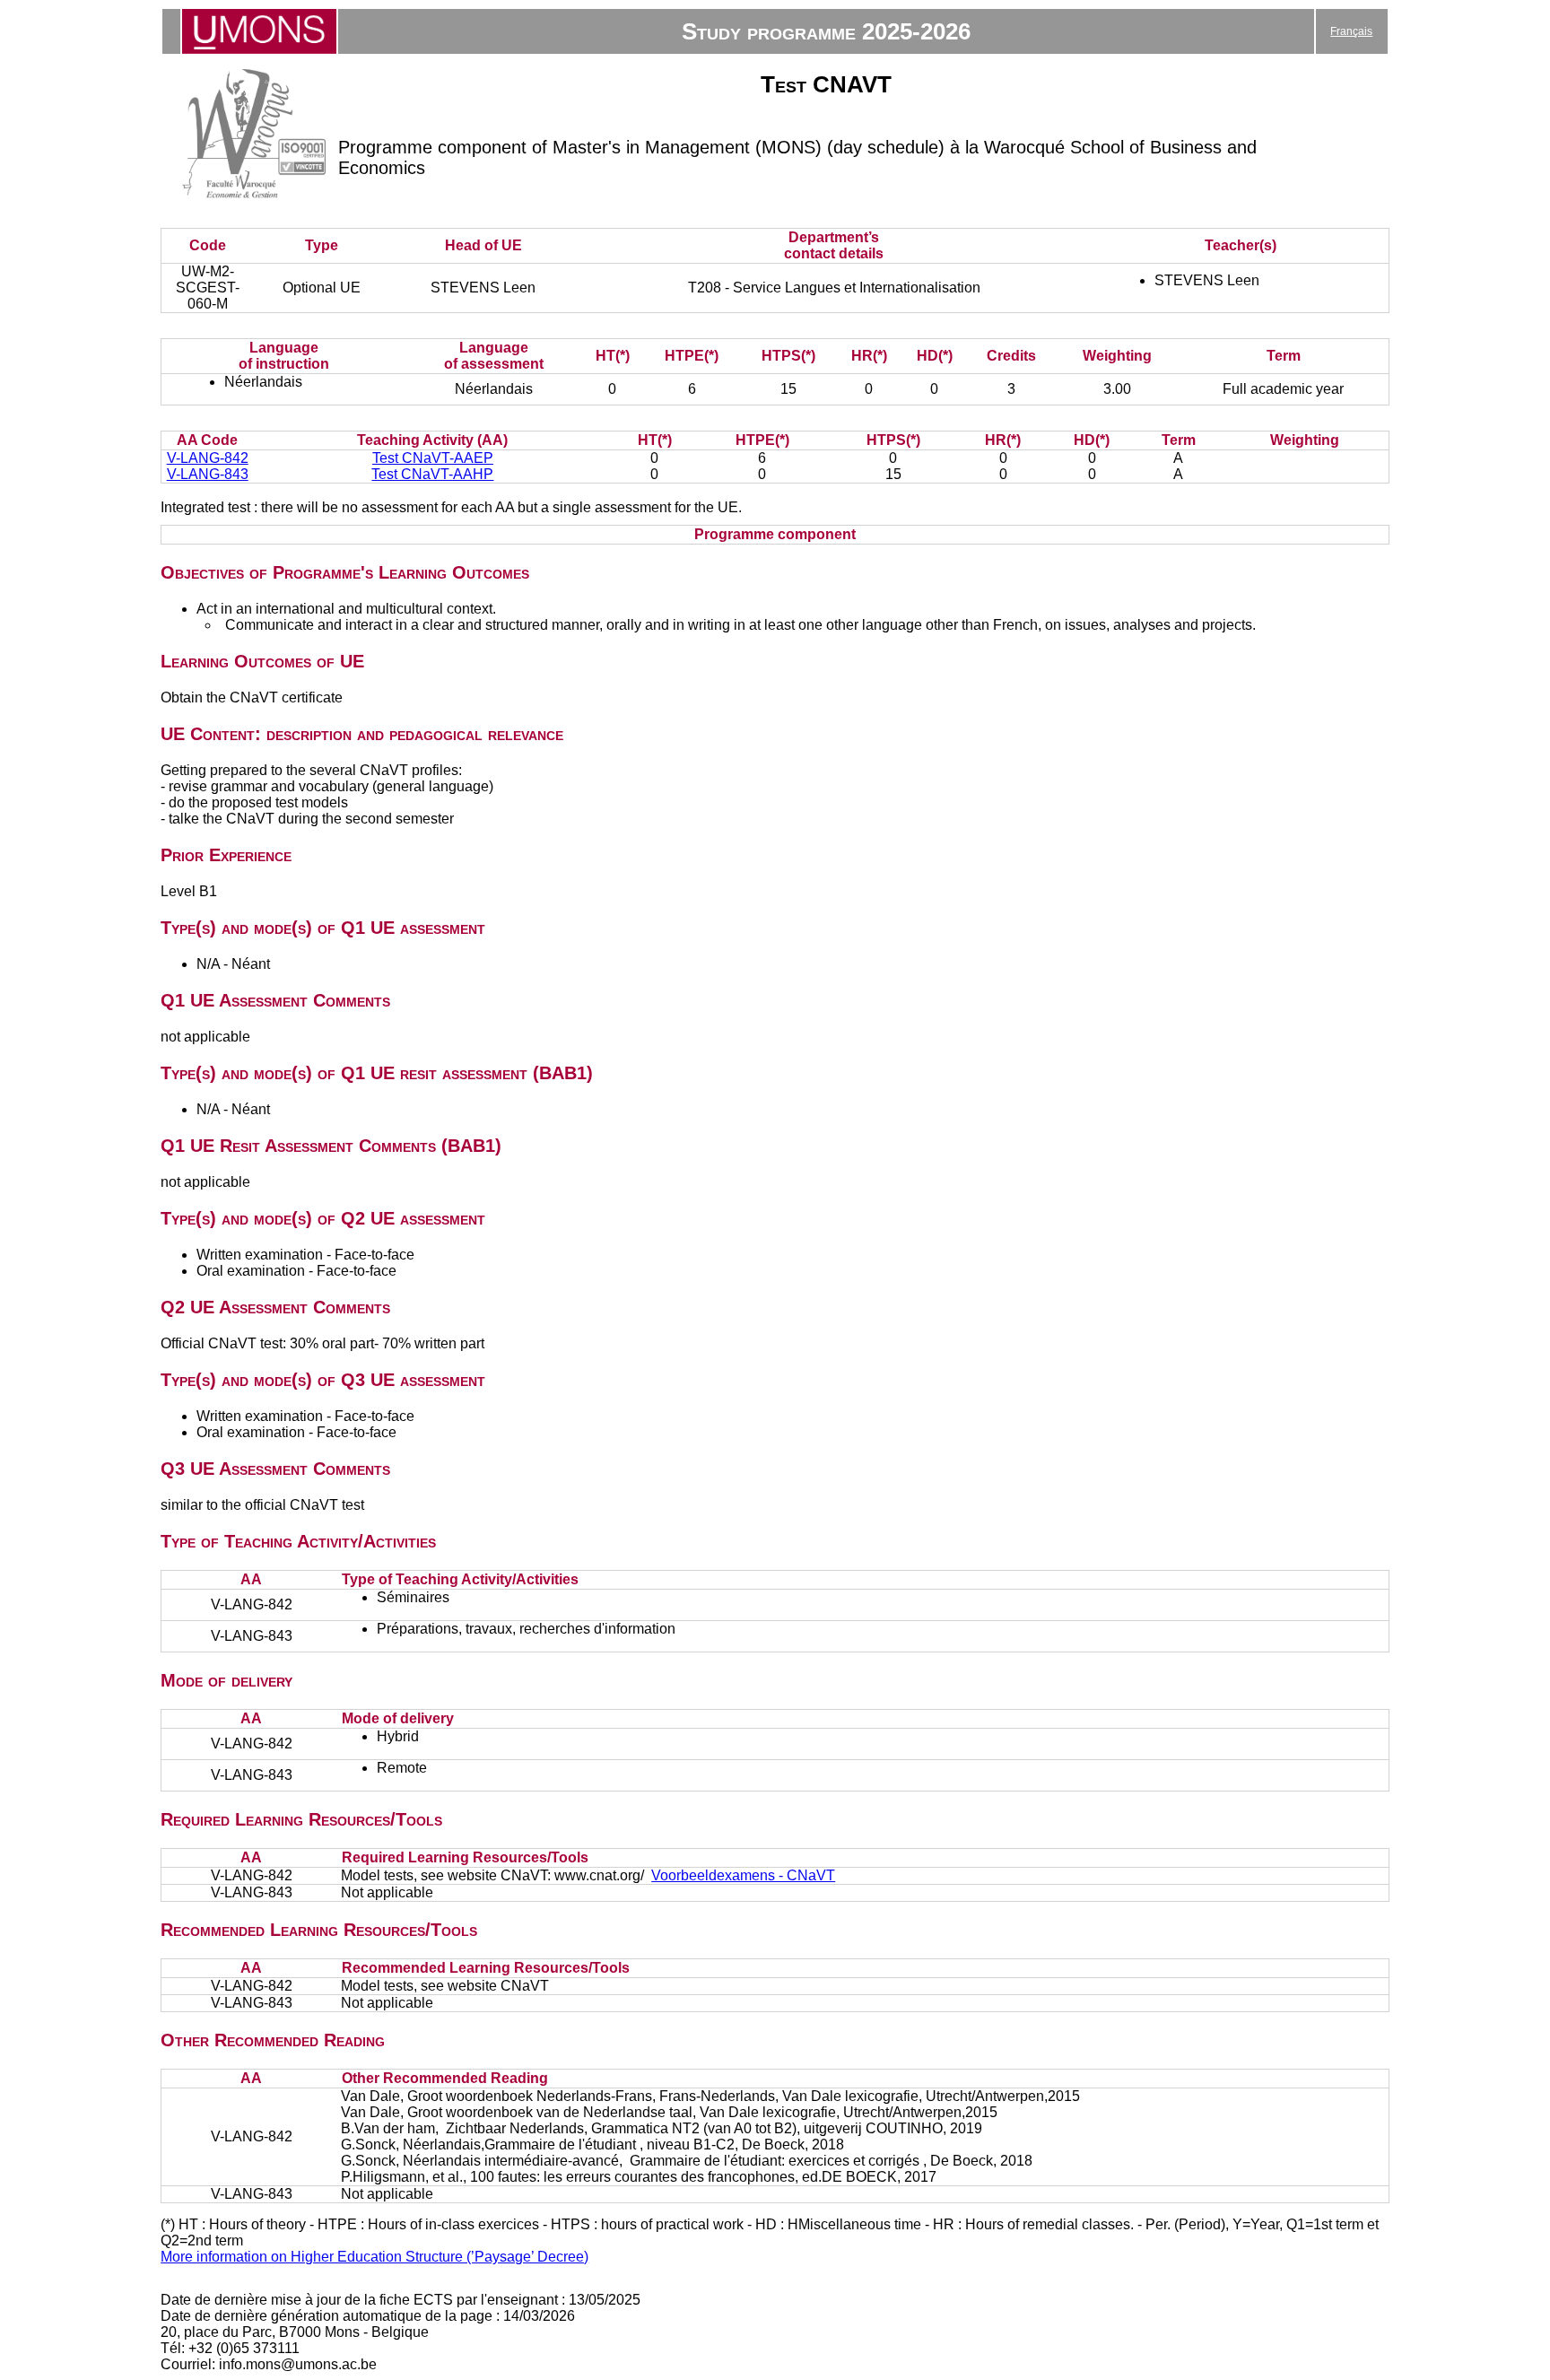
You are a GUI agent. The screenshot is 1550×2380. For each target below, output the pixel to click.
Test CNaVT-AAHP (432, 474)
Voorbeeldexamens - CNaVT (743, 1875)
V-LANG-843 (208, 474)
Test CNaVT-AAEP (433, 458)
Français (1351, 31)
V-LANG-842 (208, 458)
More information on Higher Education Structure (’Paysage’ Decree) (374, 2257)
